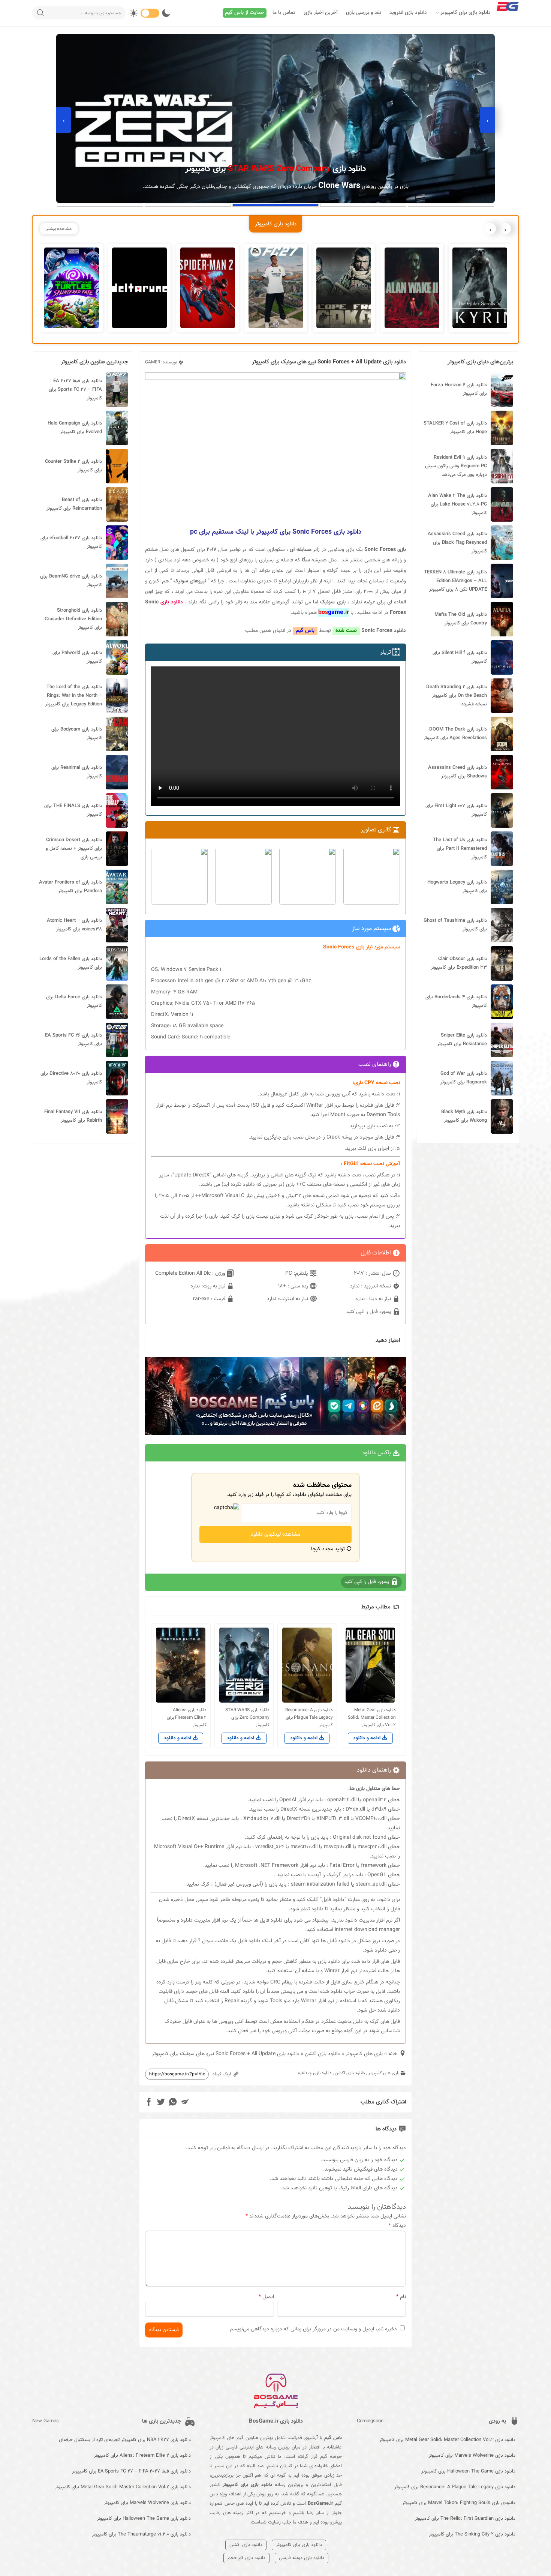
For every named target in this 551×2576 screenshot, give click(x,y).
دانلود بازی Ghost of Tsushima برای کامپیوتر (455, 925)
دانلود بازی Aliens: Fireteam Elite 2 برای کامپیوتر (142, 2456)
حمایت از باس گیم (245, 13)
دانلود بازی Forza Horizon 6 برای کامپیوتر (459, 389)
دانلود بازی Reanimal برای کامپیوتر (77, 772)
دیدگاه (397, 2226)
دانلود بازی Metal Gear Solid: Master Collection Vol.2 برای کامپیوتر (447, 2440)
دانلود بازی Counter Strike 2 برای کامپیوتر (73, 466)
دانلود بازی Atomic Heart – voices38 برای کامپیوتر (74, 925)
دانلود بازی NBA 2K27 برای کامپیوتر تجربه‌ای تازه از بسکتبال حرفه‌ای (125, 2440)
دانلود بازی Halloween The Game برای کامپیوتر (468, 2471)
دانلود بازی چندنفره (315, 2073)
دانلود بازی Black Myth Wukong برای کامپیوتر (464, 1116)
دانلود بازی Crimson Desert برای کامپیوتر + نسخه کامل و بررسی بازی (74, 849)
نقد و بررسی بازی (364, 13)
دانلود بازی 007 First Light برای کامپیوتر (456, 810)
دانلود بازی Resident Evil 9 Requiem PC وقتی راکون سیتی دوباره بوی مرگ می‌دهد (456, 466)
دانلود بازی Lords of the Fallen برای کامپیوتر (71, 963)
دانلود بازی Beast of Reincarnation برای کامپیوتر (74, 504)
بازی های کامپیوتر (364, 2054)
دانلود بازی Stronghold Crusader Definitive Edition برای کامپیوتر (73, 619)
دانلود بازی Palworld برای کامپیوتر (77, 657)
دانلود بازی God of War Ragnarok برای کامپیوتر (464, 1078)
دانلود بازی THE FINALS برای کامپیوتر (73, 810)
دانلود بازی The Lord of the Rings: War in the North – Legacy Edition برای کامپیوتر (73, 696)
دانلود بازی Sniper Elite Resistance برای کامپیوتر (462, 1040)
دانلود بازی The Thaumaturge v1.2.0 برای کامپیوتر (141, 2534)
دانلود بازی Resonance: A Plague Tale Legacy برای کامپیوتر (455, 2487)
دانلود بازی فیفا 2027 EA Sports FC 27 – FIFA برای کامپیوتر (75, 390)
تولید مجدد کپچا (329, 1549)
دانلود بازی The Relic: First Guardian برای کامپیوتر (465, 2519)
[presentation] (487, 120)
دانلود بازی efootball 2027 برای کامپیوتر (71, 542)
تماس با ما (284, 13)
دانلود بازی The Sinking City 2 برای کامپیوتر (472, 2534)
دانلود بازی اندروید (408, 13)
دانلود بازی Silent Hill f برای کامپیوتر (460, 657)
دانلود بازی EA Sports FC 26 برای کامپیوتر (73, 1040)
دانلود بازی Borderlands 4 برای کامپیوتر (456, 1001)
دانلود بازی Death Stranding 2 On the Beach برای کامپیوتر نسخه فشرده (457, 696)
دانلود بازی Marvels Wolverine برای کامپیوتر (472, 2456)
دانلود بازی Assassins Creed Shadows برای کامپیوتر (457, 772)
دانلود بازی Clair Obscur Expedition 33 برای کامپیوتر (459, 963)
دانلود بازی (172, 602)
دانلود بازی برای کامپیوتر (466, 13)
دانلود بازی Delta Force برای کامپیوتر (74, 1001)
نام (401, 2297)
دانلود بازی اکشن (322, 2054)
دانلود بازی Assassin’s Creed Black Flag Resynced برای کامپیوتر (457, 543)
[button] (451, 205)
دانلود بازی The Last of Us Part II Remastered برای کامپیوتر (460, 849)
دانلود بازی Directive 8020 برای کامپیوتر (71, 1078)
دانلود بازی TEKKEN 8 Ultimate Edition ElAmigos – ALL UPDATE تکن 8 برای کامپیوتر (455, 581)
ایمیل (266, 2297)
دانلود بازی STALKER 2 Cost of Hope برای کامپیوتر (455, 428)
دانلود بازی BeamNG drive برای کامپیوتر (71, 581)
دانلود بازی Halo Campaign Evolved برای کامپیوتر (75, 428)
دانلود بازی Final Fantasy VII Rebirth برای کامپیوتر (73, 1116)
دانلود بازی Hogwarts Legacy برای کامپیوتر (457, 887)
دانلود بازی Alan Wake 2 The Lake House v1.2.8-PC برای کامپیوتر (457, 504)
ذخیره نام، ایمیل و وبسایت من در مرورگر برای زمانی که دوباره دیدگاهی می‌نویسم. (313, 2329)
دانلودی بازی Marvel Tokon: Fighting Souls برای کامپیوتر (459, 2503)
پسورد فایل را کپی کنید (369, 1312)
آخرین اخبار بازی (321, 13)
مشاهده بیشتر (59, 229)
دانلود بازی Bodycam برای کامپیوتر (77, 734)
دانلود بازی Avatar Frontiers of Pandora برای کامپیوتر (70, 887)
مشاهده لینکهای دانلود (276, 1534)
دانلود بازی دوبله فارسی (302, 2558)
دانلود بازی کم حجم (246, 2558)
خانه (393, 2054)
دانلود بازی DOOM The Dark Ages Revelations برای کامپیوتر (455, 734)
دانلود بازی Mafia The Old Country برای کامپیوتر (461, 619)
